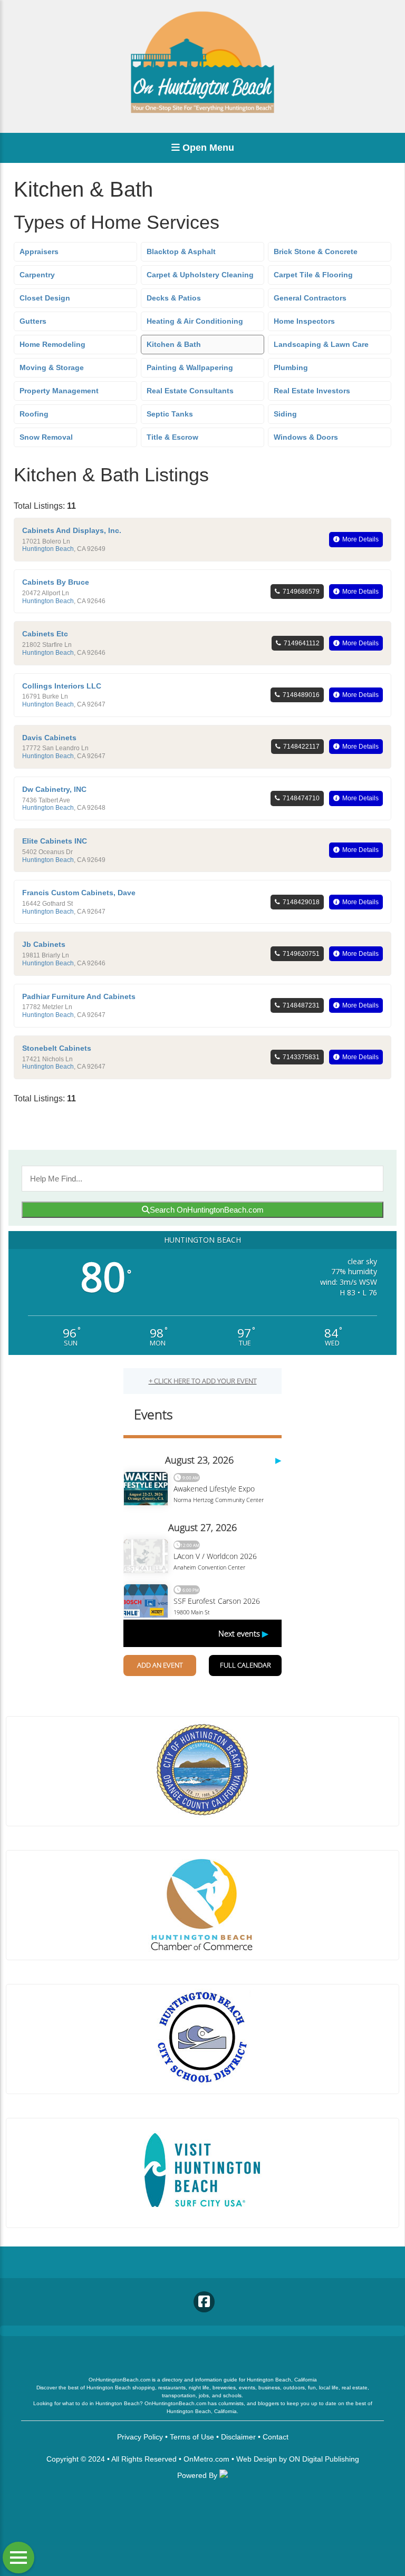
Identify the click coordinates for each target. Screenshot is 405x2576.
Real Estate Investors (312, 391)
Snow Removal (46, 437)
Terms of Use (192, 2437)
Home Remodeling (52, 344)
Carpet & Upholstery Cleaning (200, 275)
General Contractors (310, 298)
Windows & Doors (306, 437)
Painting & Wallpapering (190, 367)
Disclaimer (238, 2437)
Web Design (257, 2459)
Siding (285, 414)
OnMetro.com (206, 2459)
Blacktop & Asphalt (181, 251)
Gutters (33, 321)
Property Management (59, 391)
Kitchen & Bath (174, 344)
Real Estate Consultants (190, 391)
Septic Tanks (170, 414)
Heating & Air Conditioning (195, 321)
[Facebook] (204, 2302)
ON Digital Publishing (324, 2459)
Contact (276, 2437)
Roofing (34, 414)
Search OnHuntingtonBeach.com (207, 1210)
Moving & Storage (52, 367)
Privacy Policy (140, 2437)
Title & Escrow (172, 437)
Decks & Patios (174, 298)
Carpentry (37, 275)
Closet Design (45, 298)
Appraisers (39, 251)
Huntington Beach (48, 549)
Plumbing (291, 367)
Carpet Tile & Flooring (313, 275)
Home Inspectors (304, 321)
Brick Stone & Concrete (316, 251)
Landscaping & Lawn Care (321, 344)
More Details (360, 539)
